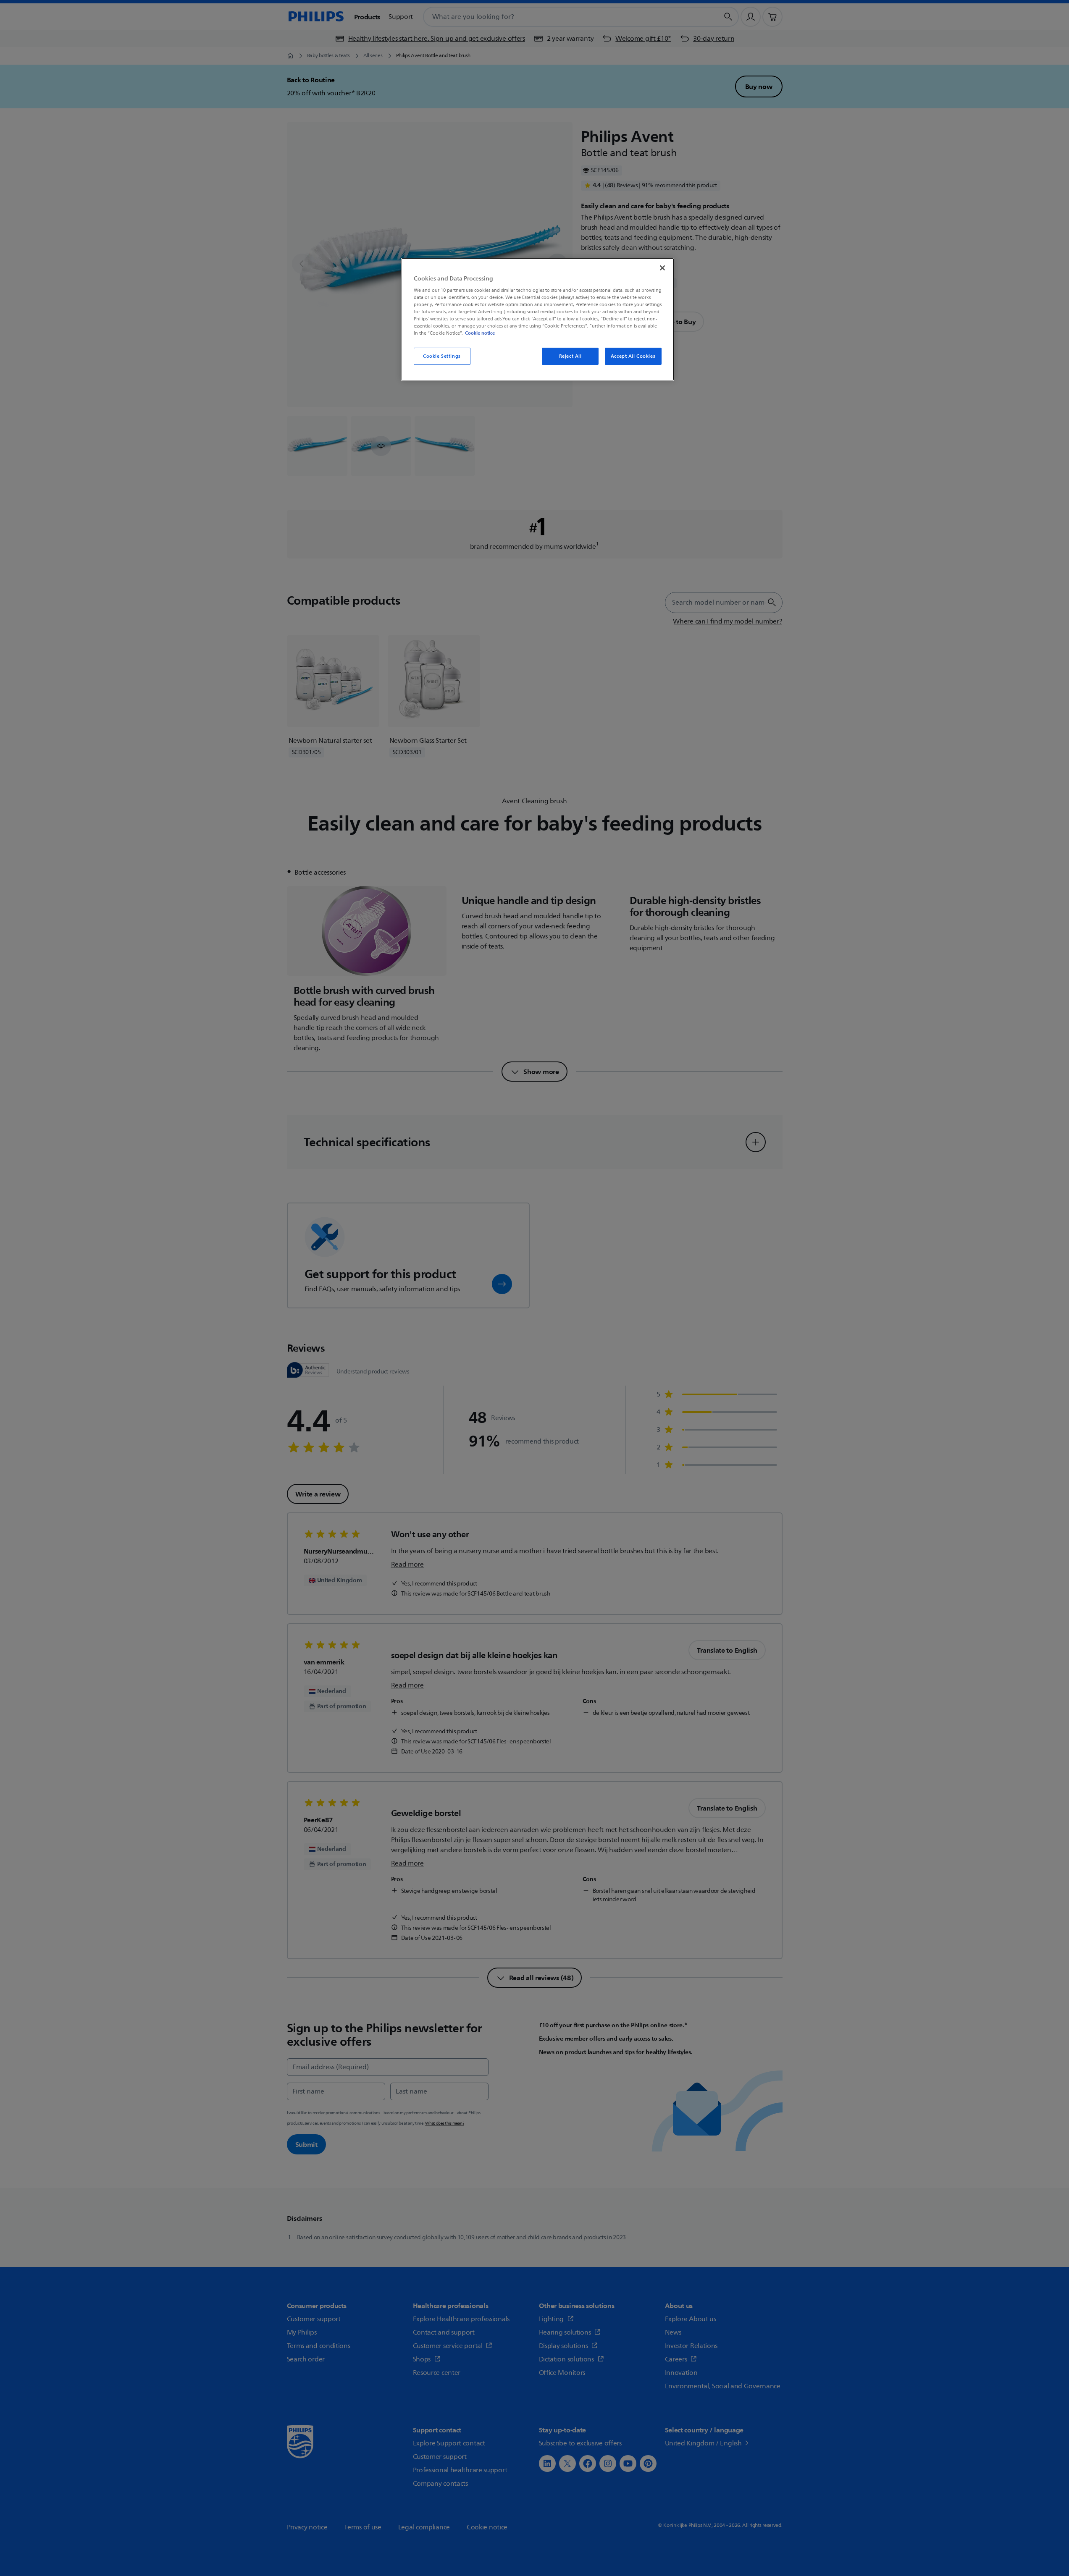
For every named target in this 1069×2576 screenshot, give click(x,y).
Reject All (570, 356)
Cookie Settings (442, 356)
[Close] (662, 268)
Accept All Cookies (633, 356)
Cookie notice (480, 333)
